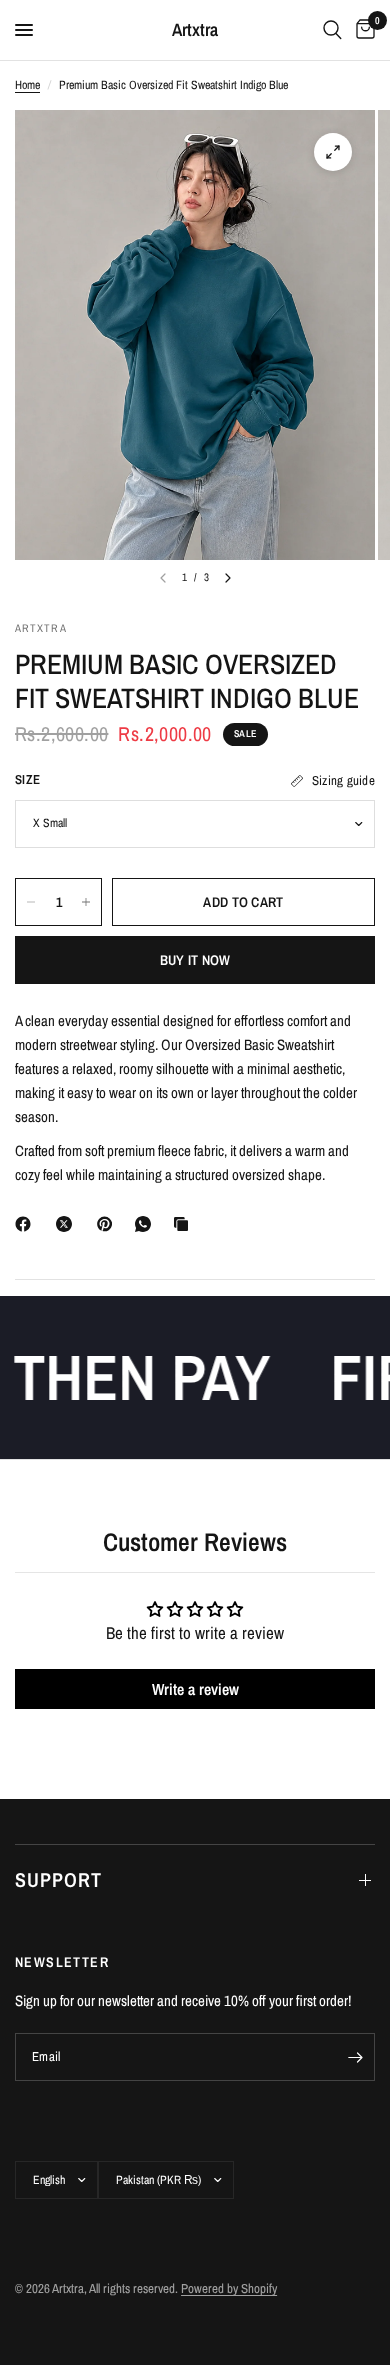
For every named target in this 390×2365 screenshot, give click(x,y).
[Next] (228, 578)
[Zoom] (333, 152)
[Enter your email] (355, 2057)
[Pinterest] (109, 1224)
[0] (362, 30)
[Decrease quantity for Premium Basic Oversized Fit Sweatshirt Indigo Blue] (31, 902)
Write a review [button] (195, 1689)
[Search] (332, 30)
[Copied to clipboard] (185, 1224)
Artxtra (195, 30)
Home (27, 85)
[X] (68, 1224)
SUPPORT (58, 1879)
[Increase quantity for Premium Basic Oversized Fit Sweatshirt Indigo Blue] (86, 902)
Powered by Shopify (229, 2288)
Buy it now (195, 960)
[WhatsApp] (147, 1224)
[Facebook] (27, 1224)
